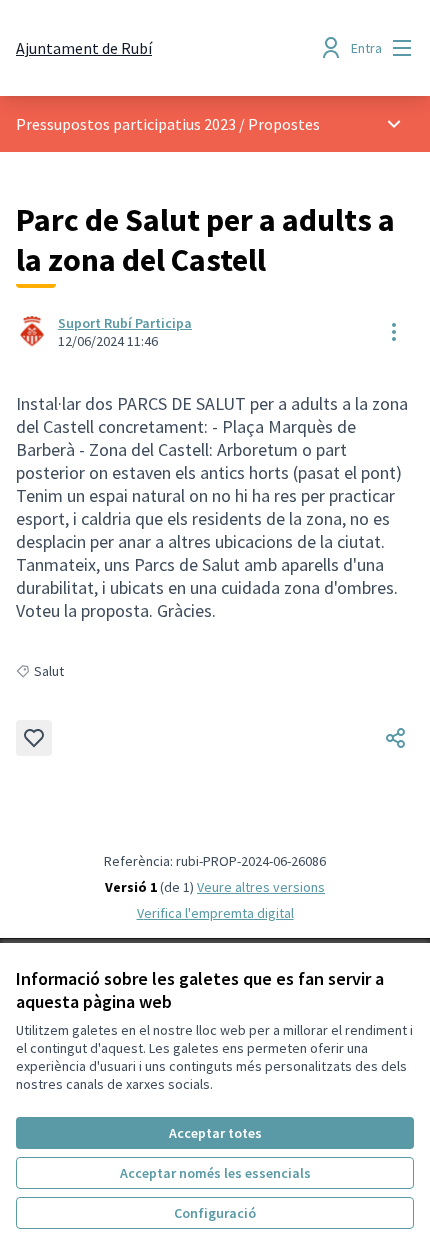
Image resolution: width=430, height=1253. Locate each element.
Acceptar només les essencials (215, 1173)
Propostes (284, 124)
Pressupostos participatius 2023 (126, 124)
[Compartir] (396, 738)
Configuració (215, 1213)
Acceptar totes (215, 1133)
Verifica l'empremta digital (215, 913)
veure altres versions (261, 887)
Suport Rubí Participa (125, 323)
